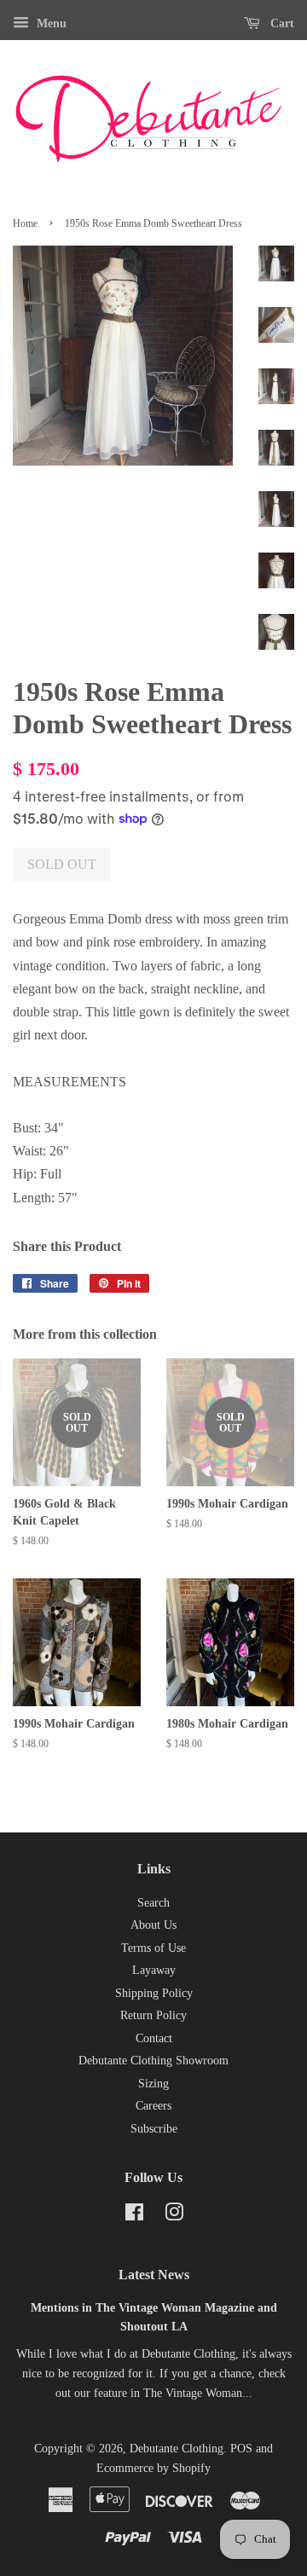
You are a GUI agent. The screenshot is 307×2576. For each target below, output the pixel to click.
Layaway (154, 1970)
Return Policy (153, 2015)
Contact (154, 2038)
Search (153, 1903)
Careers (153, 2106)
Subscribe (154, 2129)
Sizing (153, 2084)
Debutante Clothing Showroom (153, 2061)
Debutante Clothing (177, 2449)
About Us (153, 1925)
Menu (50, 23)
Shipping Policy (154, 1993)
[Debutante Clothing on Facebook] (134, 2216)
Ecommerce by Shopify (153, 2468)
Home (25, 223)
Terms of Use (153, 1948)
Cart (281, 23)
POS (241, 2449)
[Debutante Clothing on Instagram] (174, 2216)
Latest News (154, 2275)
